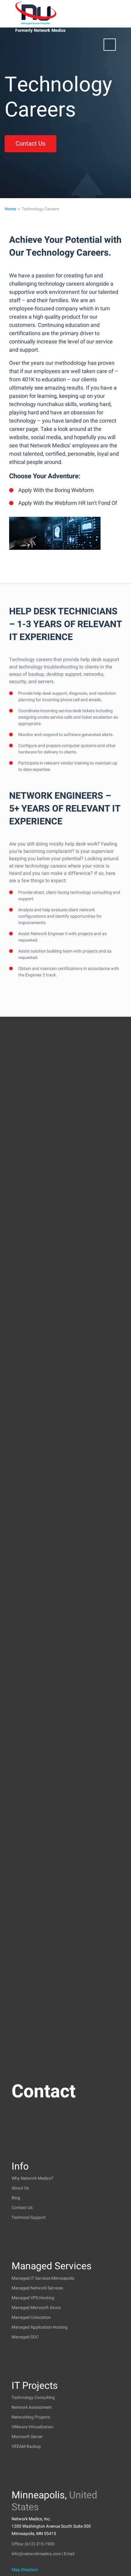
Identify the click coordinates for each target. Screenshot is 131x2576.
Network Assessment (32, 2407)
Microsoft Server (27, 2437)
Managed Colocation (31, 2317)
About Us (20, 2188)
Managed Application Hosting (40, 2327)
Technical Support (29, 2217)
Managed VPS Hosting (33, 2298)
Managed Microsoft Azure (36, 2308)
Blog (16, 2198)
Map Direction (25, 2570)
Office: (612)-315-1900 (33, 2544)
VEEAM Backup (26, 2446)
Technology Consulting (33, 2398)
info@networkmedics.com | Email (43, 2554)
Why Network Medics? (32, 2178)
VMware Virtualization (33, 2427)
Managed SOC (25, 2337)
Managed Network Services (37, 2288)
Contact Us (30, 144)
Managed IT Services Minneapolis (43, 2278)
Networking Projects (31, 2417)
